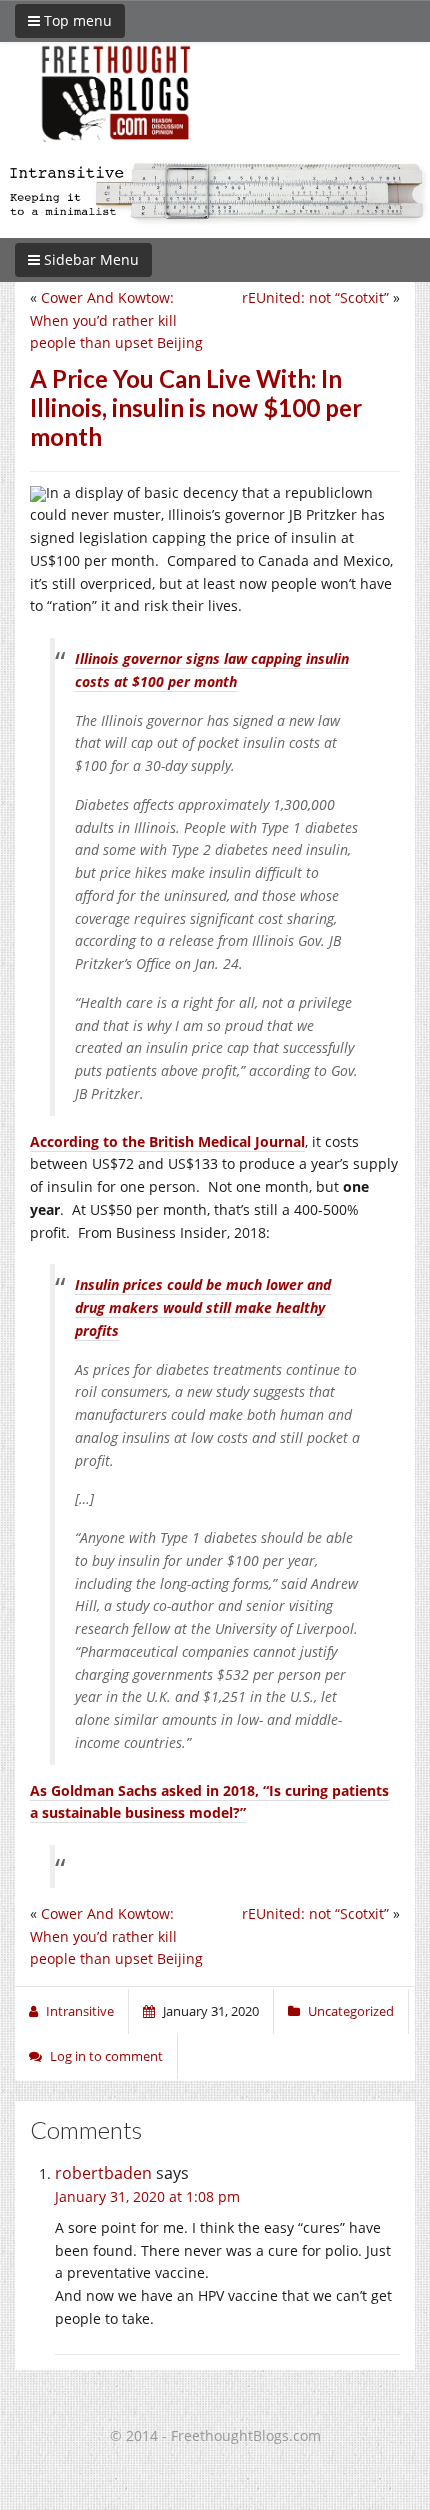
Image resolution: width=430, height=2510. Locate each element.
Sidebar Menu (89, 259)
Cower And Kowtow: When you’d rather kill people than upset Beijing (116, 320)
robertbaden (103, 2173)
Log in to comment (106, 2056)
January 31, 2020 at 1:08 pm (147, 2196)
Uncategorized (351, 2011)
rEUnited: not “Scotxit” (315, 297)
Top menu (76, 20)
